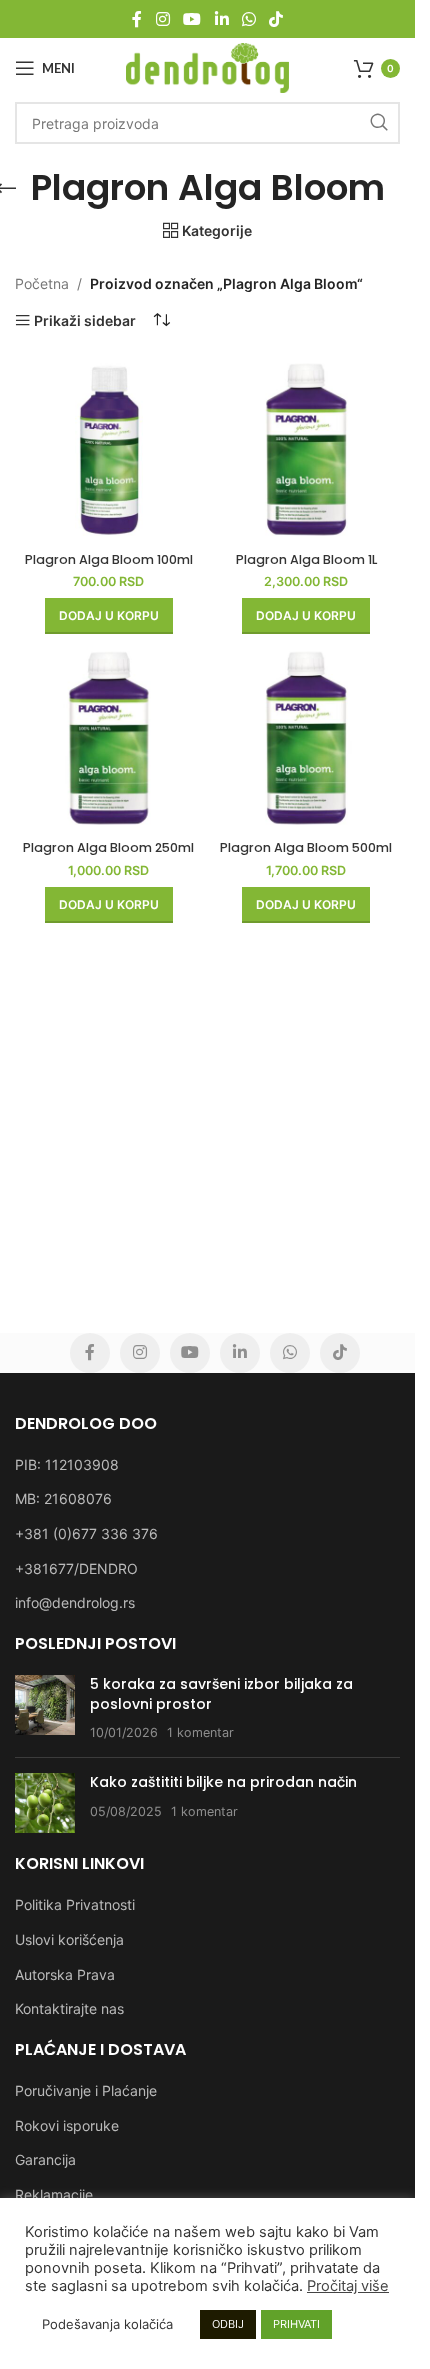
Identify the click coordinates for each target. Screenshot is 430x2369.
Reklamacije (54, 2194)
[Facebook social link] (137, 19)
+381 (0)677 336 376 (86, 1533)
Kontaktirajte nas (69, 2008)
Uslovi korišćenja (69, 1939)
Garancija (45, 2159)
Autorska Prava (65, 1974)
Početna (42, 283)
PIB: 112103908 (67, 1464)
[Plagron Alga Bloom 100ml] (109, 450)
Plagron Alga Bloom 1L (306, 559)
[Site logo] (207, 66)
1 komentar (200, 1732)
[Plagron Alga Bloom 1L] (307, 450)
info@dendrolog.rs (75, 1602)
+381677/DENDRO (76, 1568)
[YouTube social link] (192, 19)
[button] (109, 616)
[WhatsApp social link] (248, 19)
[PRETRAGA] (379, 123)
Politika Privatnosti (75, 1904)
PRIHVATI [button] (296, 2324)
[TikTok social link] (275, 19)
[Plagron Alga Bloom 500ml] (307, 738)
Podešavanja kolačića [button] (107, 2324)
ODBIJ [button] (228, 2324)
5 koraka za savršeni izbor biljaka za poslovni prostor (221, 1694)
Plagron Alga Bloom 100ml (109, 559)
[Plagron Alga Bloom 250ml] (109, 738)
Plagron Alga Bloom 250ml (108, 847)
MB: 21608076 (63, 1498)
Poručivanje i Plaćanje (86, 2090)
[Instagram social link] (162, 19)
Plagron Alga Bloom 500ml (306, 847)
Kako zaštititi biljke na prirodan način (223, 1782)
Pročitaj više (348, 2286)
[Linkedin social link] (221, 19)
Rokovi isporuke (67, 2125)
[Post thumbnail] (45, 1708)
